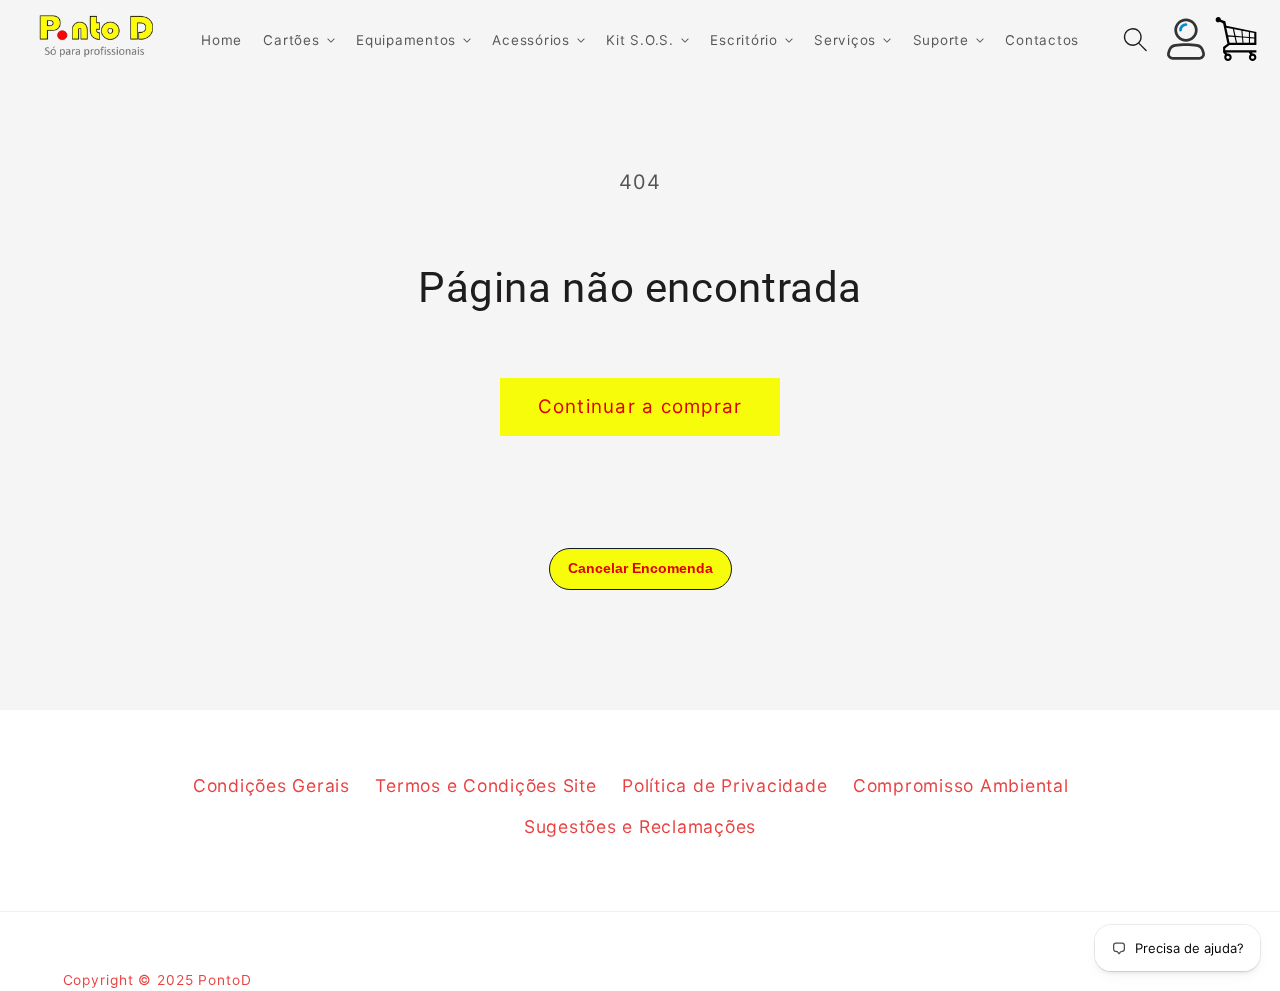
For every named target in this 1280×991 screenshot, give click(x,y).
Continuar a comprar (640, 406)
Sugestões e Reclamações (640, 826)
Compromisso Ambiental (961, 785)
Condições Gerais (271, 785)
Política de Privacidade (724, 785)
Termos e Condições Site (485, 785)
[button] (298, 40)
